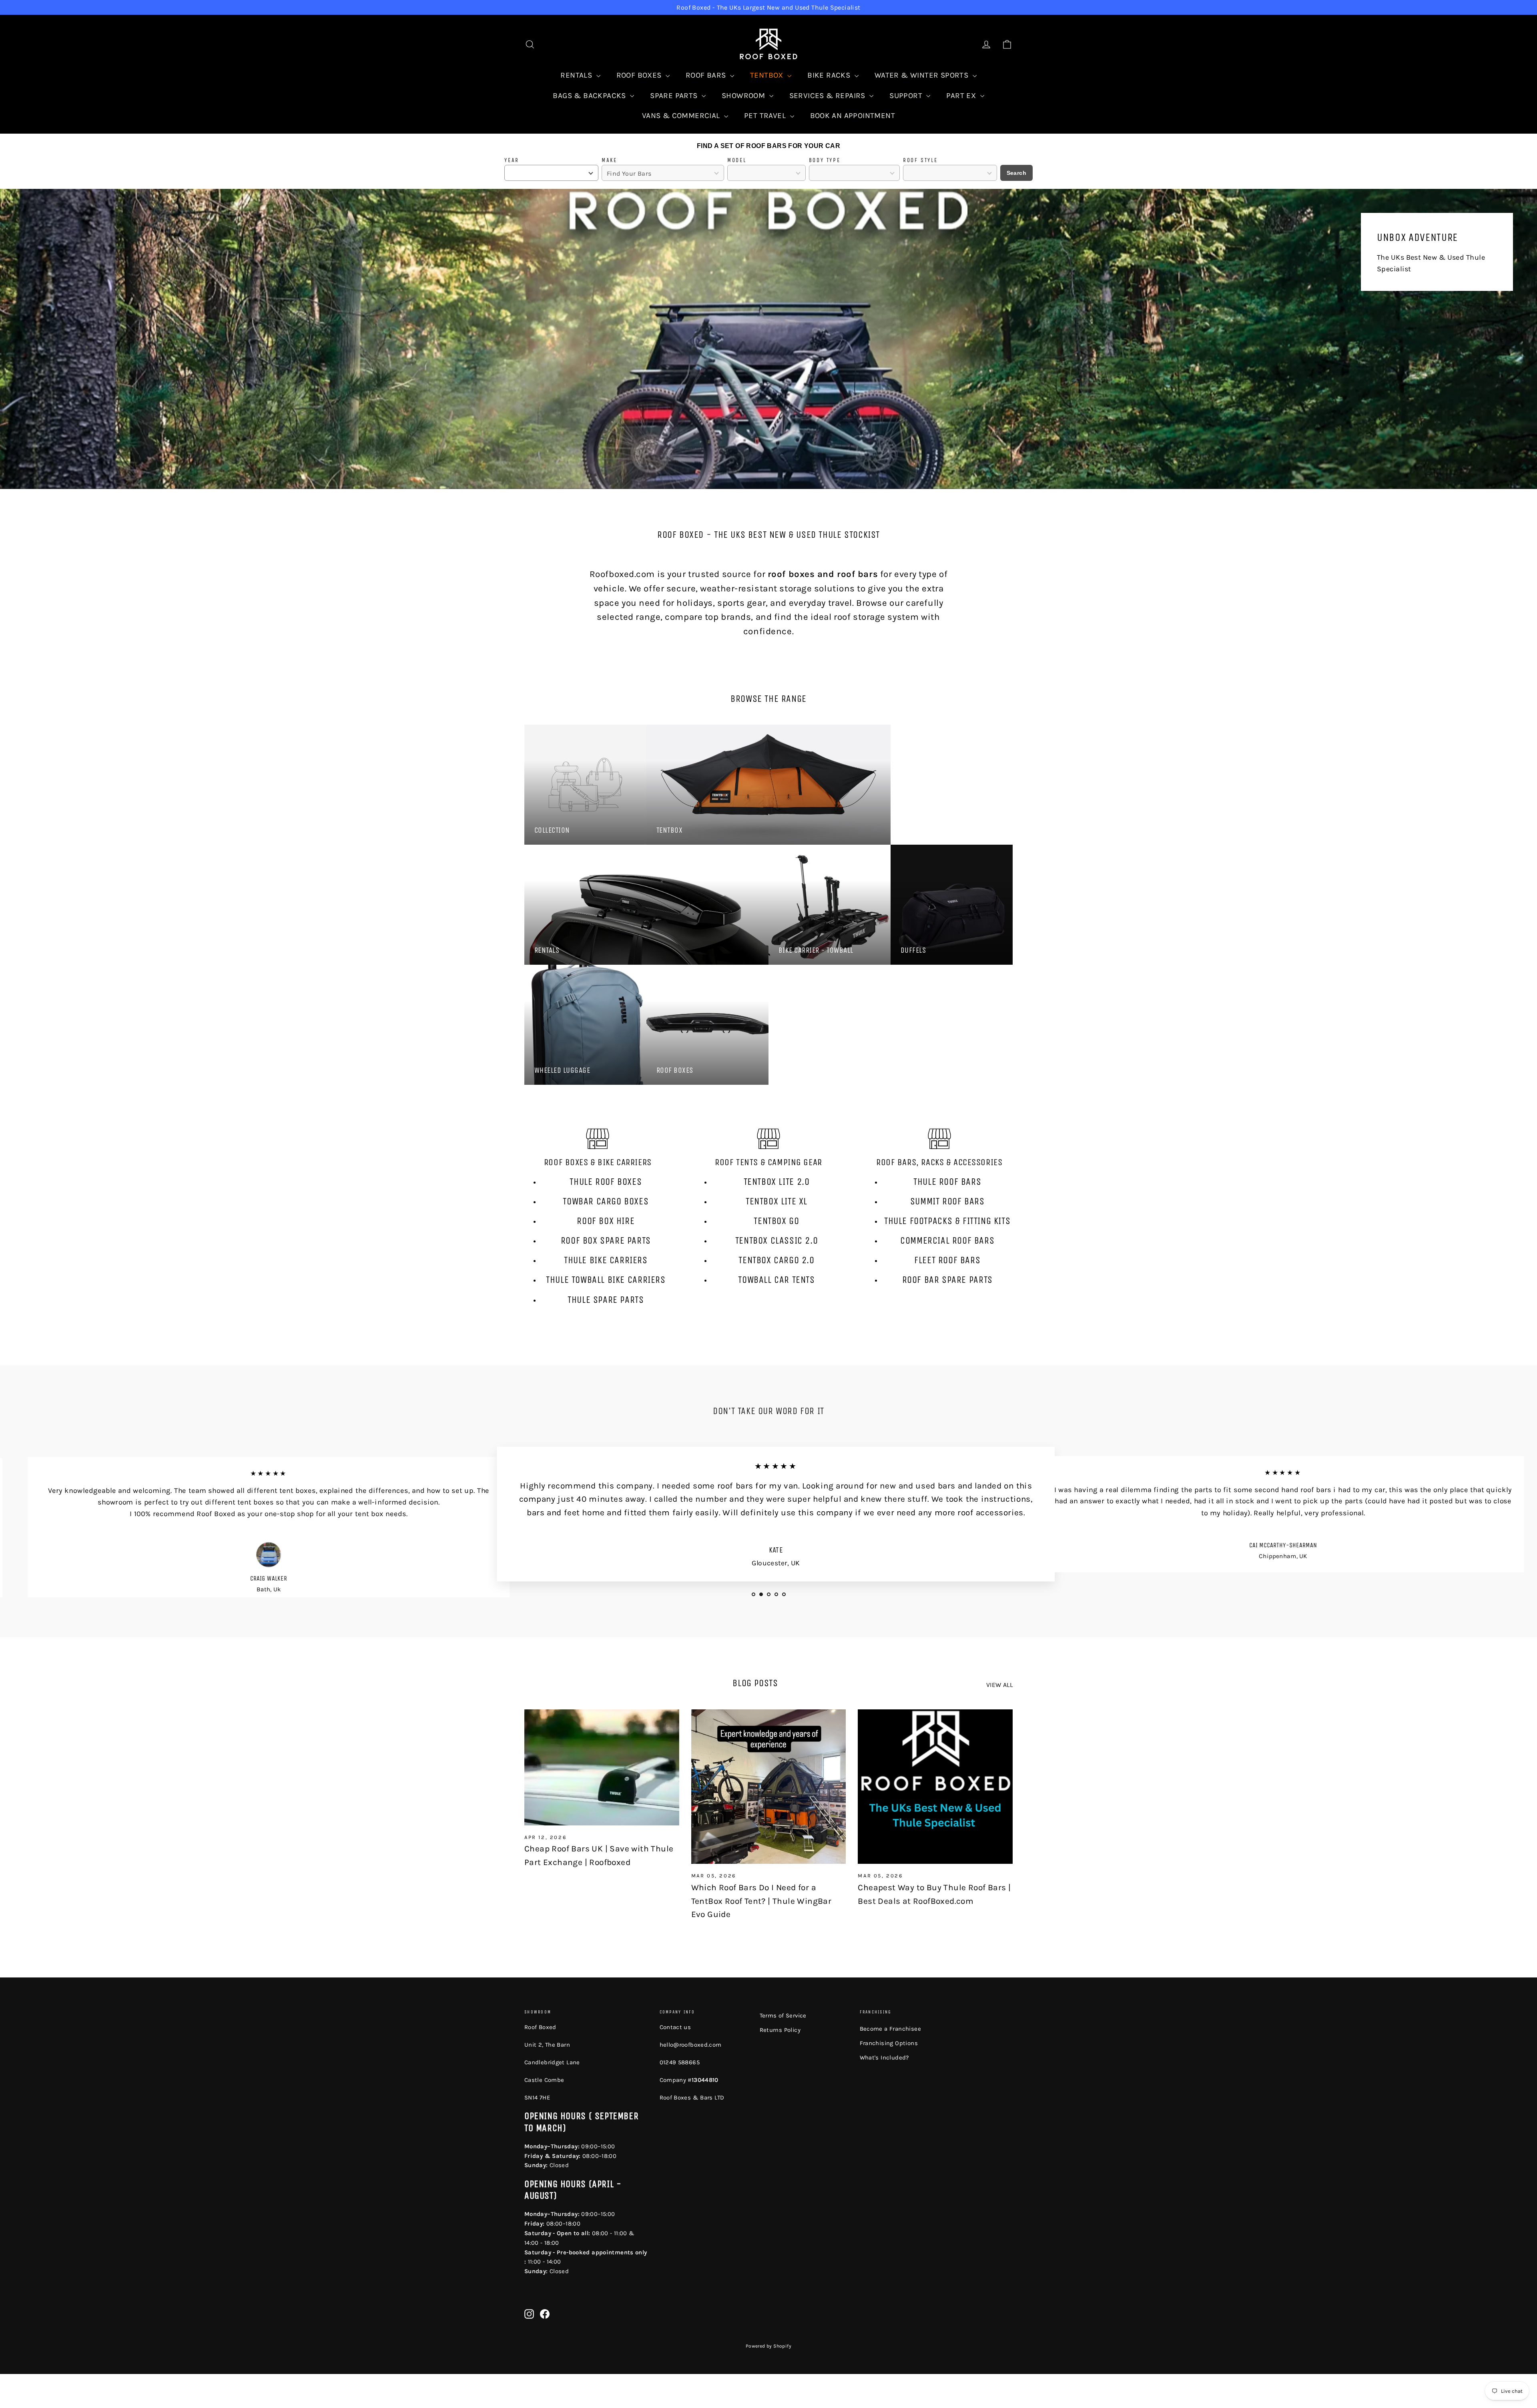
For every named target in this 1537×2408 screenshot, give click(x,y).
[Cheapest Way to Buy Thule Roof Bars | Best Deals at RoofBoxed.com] (935, 1787)
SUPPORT (907, 96)
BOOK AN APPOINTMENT (853, 116)
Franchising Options (889, 2043)
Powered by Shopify (768, 2346)
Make (609, 160)
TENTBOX (768, 75)
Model (737, 160)
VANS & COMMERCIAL (682, 116)
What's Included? (884, 2057)
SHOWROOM (744, 96)
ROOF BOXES (640, 75)
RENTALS (577, 75)
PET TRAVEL (766, 116)
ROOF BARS (707, 75)
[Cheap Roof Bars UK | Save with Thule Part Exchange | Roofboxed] (602, 1767)
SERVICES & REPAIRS (829, 96)
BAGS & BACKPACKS (590, 96)
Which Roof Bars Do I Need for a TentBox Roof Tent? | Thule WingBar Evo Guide (761, 1901)
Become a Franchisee (891, 2029)
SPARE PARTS (675, 96)
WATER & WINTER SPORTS (923, 75)
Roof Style (920, 160)
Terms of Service (783, 2015)
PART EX (962, 96)
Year (512, 160)
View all (999, 1685)
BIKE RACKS (830, 75)
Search (1016, 173)
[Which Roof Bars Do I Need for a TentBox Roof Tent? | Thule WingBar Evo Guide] (769, 1787)
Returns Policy (780, 2030)
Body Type (825, 160)
